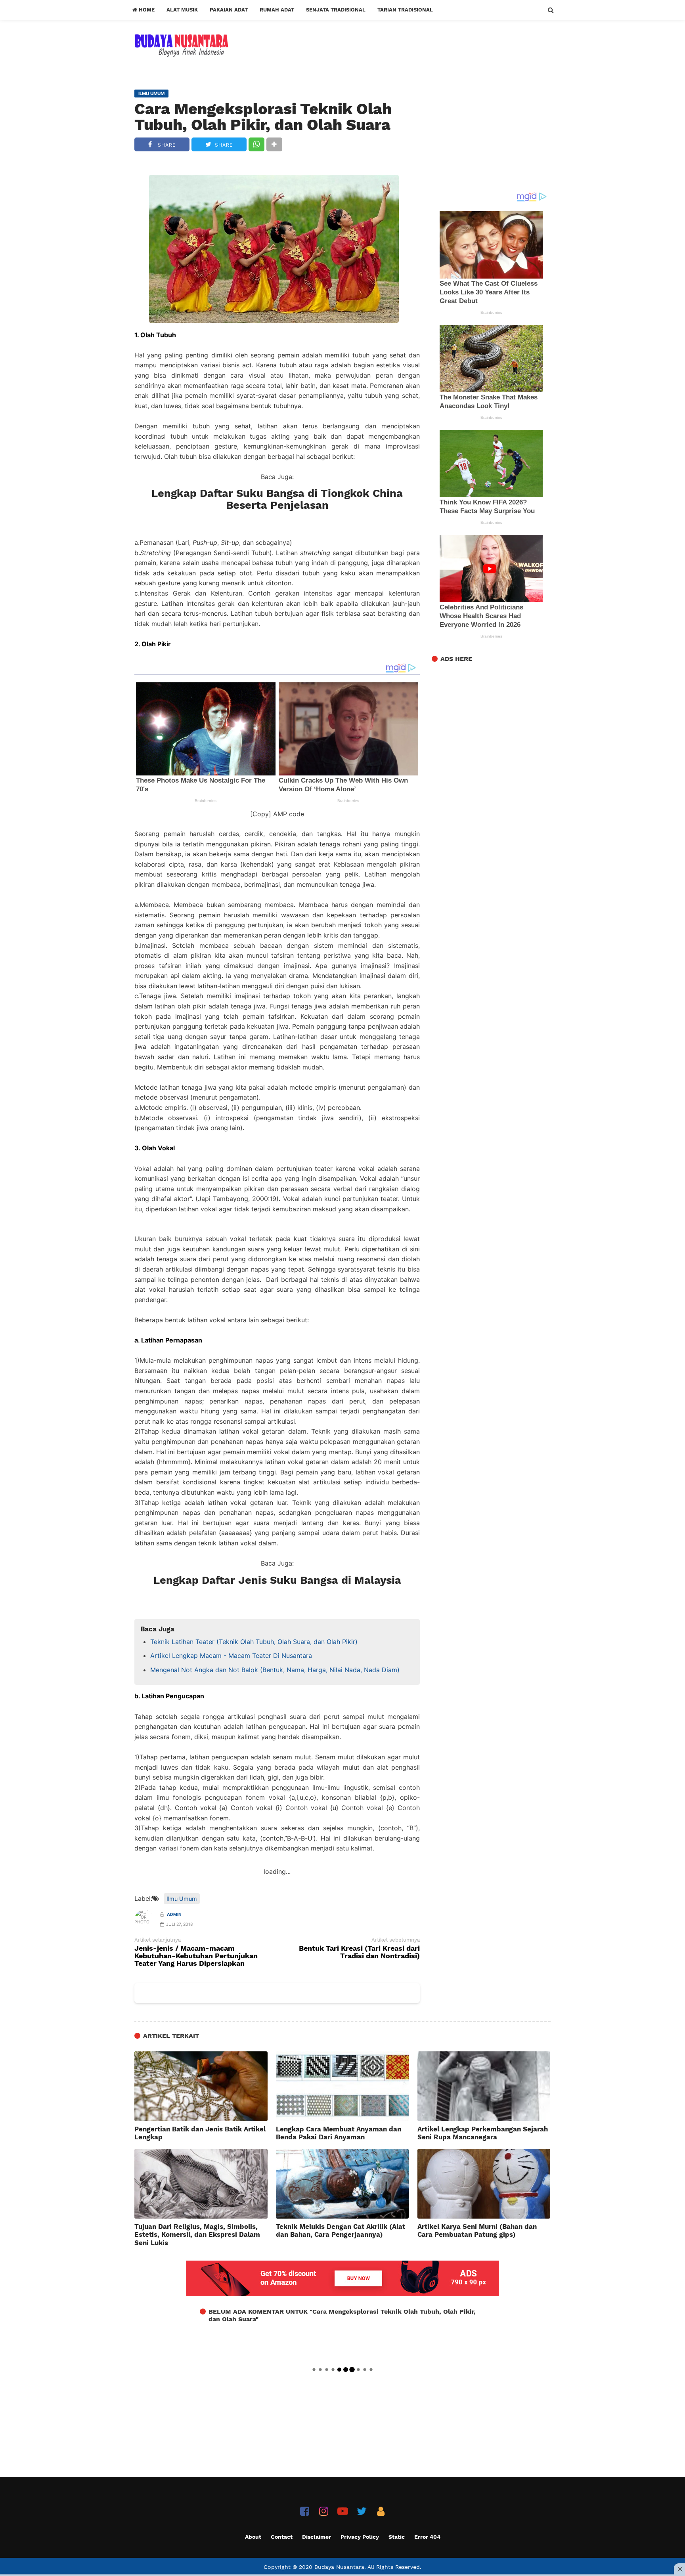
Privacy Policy (360, 2537)
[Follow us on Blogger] (381, 2511)
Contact (282, 2537)
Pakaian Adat (229, 10)
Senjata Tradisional (336, 10)
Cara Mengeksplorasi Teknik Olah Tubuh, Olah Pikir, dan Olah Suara (263, 117)
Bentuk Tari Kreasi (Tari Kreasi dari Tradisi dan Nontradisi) (359, 1952)
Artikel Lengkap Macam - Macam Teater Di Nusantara (231, 1656)
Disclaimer (317, 2537)
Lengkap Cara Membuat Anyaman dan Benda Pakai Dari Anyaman (339, 2133)
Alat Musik (182, 10)
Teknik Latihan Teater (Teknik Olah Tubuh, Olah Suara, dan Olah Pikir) (254, 1642)
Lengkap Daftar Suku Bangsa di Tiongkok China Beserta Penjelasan (277, 499)
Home (146, 10)
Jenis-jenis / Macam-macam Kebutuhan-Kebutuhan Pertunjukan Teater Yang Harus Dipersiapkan (196, 1956)
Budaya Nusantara (339, 2567)
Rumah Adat (277, 10)
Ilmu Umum (182, 1899)
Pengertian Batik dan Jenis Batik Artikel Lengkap (200, 2133)
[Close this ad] (679, 2569)
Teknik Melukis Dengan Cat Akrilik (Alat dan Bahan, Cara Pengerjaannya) (341, 2230)
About (253, 2537)
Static (397, 2537)
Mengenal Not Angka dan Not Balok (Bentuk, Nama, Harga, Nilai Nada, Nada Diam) (275, 1670)
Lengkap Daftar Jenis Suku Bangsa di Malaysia (277, 1580)
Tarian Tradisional (405, 10)
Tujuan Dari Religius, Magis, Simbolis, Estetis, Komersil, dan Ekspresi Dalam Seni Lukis (197, 2234)
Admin (174, 1914)
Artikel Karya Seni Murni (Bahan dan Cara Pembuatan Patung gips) (477, 2230)
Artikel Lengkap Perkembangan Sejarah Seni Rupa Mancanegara (483, 2133)
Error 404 (427, 2537)
